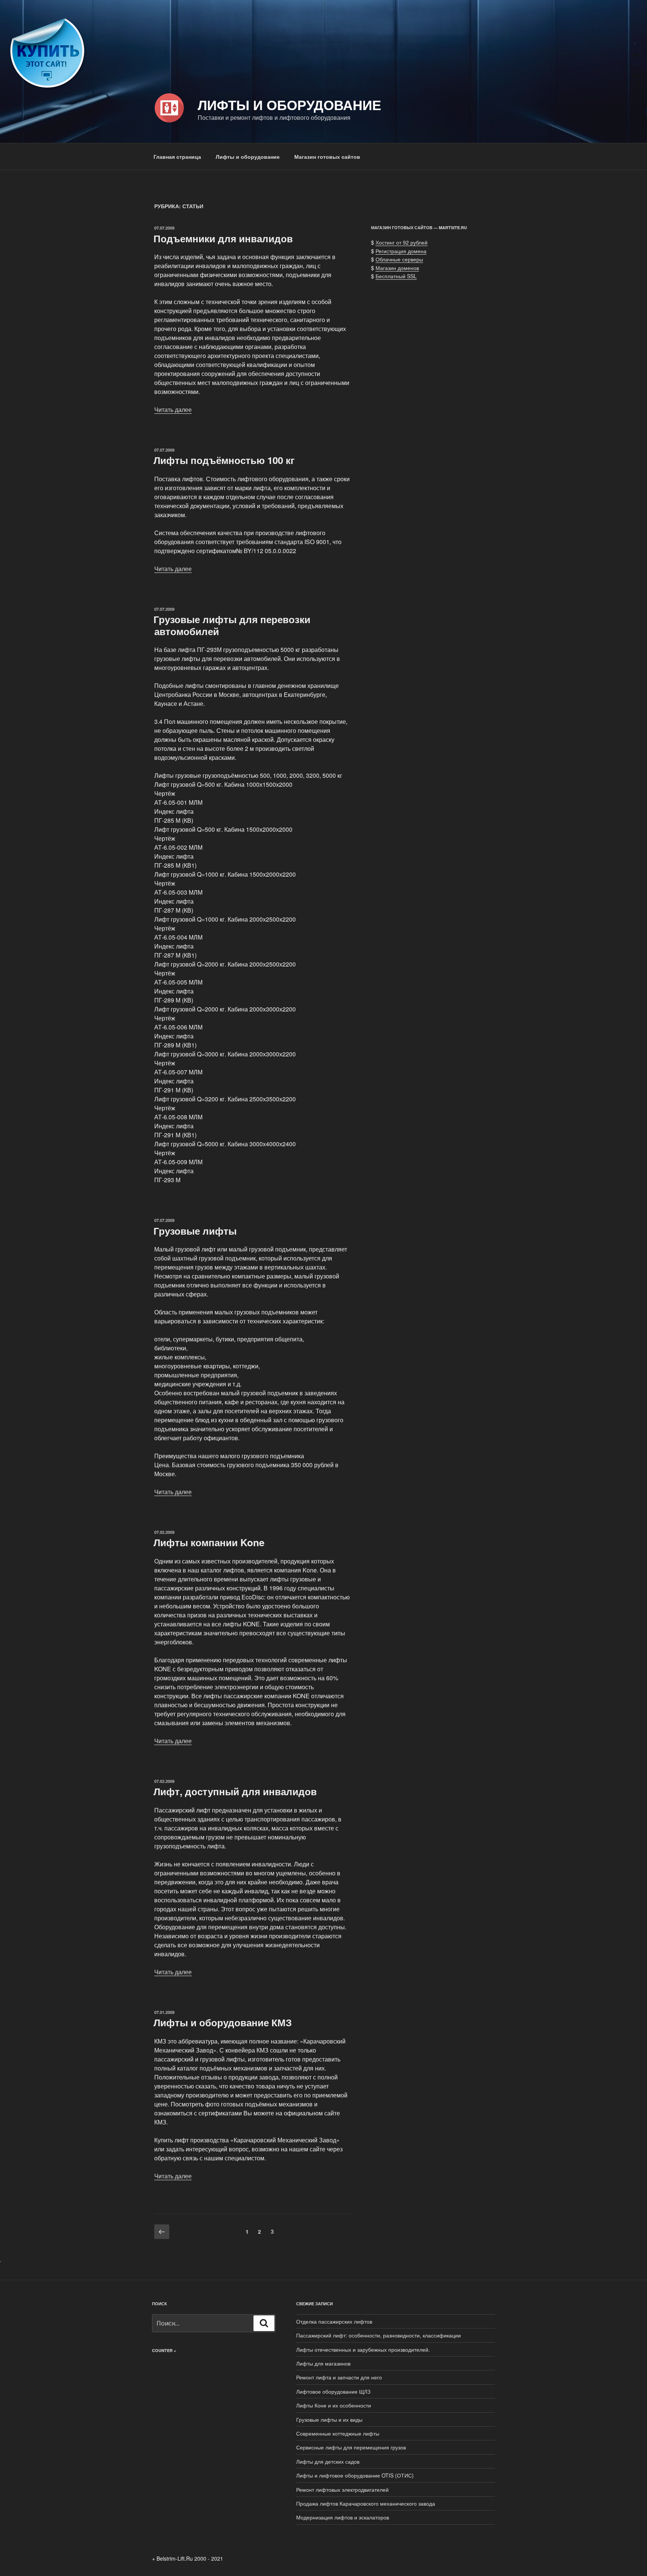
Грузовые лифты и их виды (329, 2419)
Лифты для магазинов (323, 2363)
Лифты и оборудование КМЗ (223, 2022)
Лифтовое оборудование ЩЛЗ (333, 2391)
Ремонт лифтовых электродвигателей (342, 2489)
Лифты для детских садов (328, 2461)
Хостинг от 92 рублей (402, 242)
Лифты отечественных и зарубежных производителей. (363, 2349)
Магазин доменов (397, 268)
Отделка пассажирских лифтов (334, 2321)
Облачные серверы (399, 259)
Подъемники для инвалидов (223, 238)
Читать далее (173, 409)
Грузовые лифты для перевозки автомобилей (232, 625)
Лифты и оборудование (289, 104)
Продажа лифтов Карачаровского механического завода (366, 2503)
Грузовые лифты (195, 1231)
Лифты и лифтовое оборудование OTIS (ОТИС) (355, 2475)
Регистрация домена (401, 251)
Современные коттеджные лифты (338, 2433)
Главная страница (177, 157)
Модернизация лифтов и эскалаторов (344, 2517)
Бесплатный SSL (396, 276)
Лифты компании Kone (209, 1542)
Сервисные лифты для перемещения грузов (351, 2447)
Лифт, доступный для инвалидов (235, 1791)
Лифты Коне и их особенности (334, 2405)
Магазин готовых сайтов (327, 157)
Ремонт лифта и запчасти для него (339, 2377)
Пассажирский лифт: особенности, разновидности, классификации (379, 2335)
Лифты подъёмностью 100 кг (224, 460)
